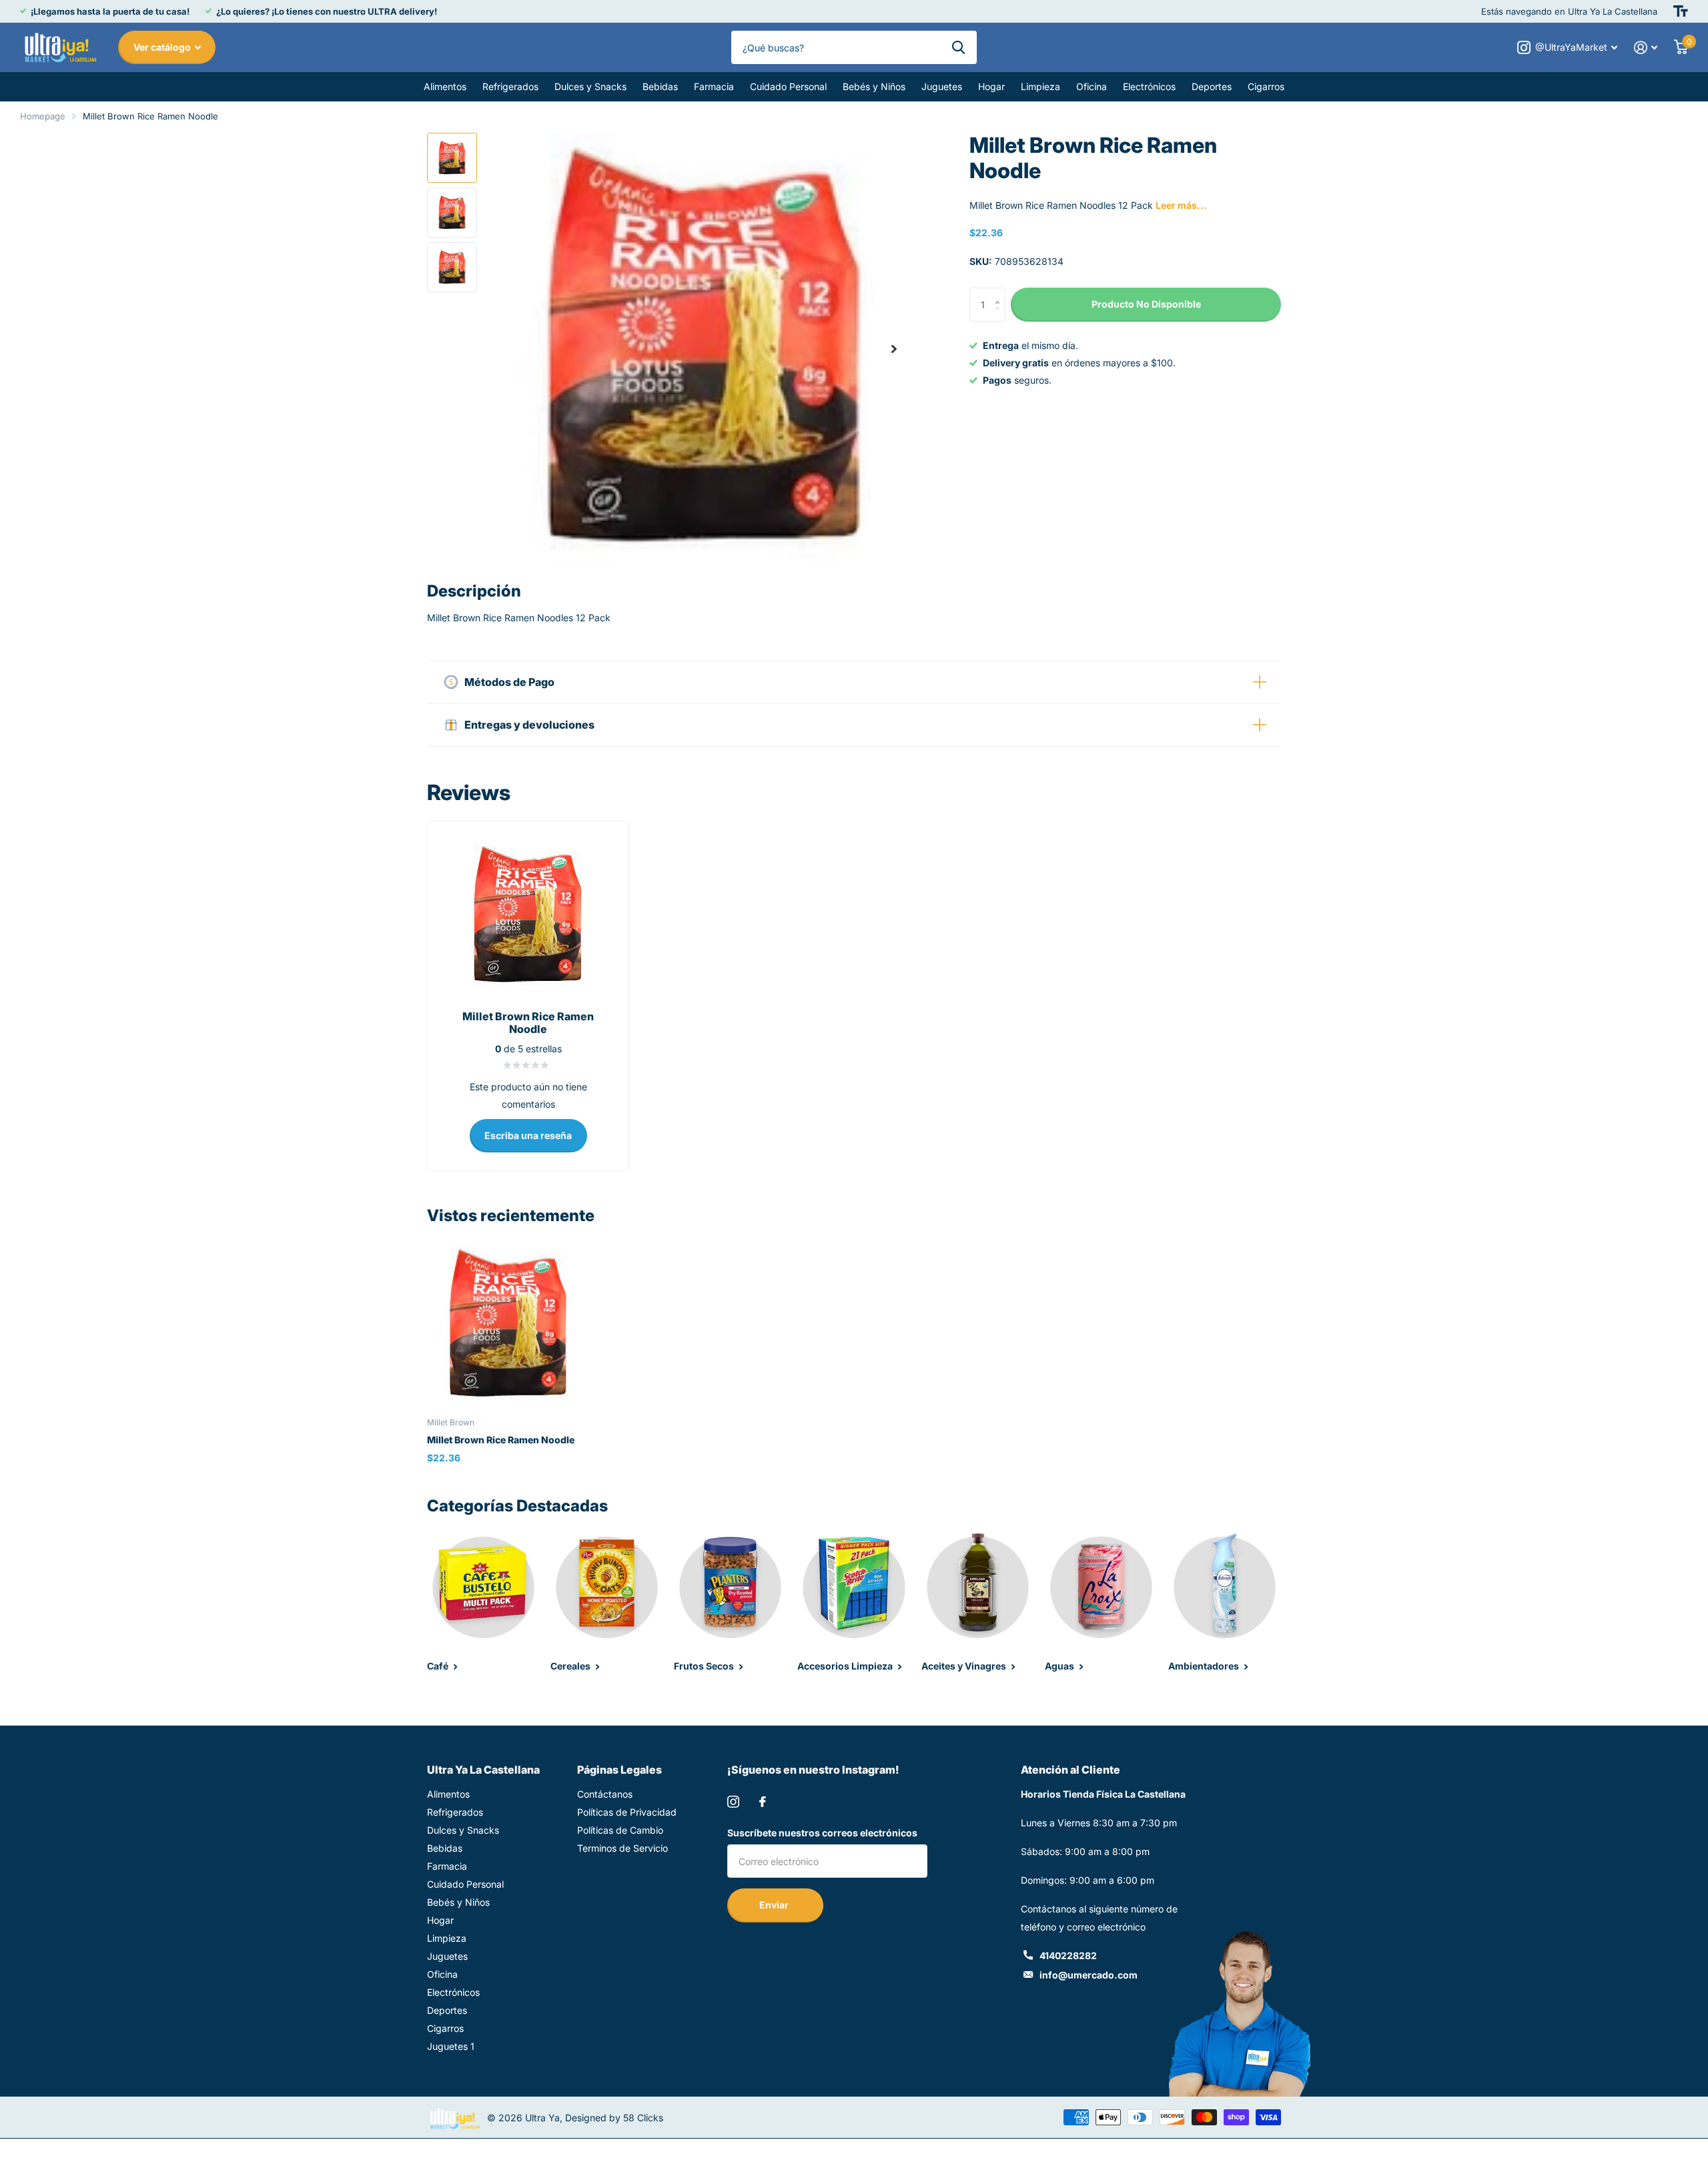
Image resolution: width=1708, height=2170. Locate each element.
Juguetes (942, 86)
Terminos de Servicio (622, 1848)
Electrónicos (1149, 86)
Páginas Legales (619, 1770)
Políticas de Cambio (620, 1830)
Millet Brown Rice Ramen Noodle (501, 1440)
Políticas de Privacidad (627, 1812)
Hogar (991, 86)
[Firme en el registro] (1646, 48)
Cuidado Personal (788, 86)
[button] (894, 349)
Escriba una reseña (528, 1135)
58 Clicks (643, 2118)
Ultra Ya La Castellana (483, 1770)
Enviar (775, 1905)
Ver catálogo (163, 47)
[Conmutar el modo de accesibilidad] (1681, 11)
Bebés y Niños (874, 86)
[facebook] (763, 1802)
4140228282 (1068, 1955)
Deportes (1212, 86)
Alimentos (445, 86)
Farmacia (714, 86)
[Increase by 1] (1000, 293)
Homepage (43, 116)
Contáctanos (605, 1794)
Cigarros (1266, 86)
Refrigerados (510, 86)
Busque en (958, 47)
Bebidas (660, 86)
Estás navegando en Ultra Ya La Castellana (1569, 11)
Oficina (1092, 86)
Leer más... (1181, 205)
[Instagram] (733, 1802)
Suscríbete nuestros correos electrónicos (822, 1833)
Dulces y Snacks (590, 86)
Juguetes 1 (451, 2046)
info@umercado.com (1089, 1975)
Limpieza (1040, 86)
